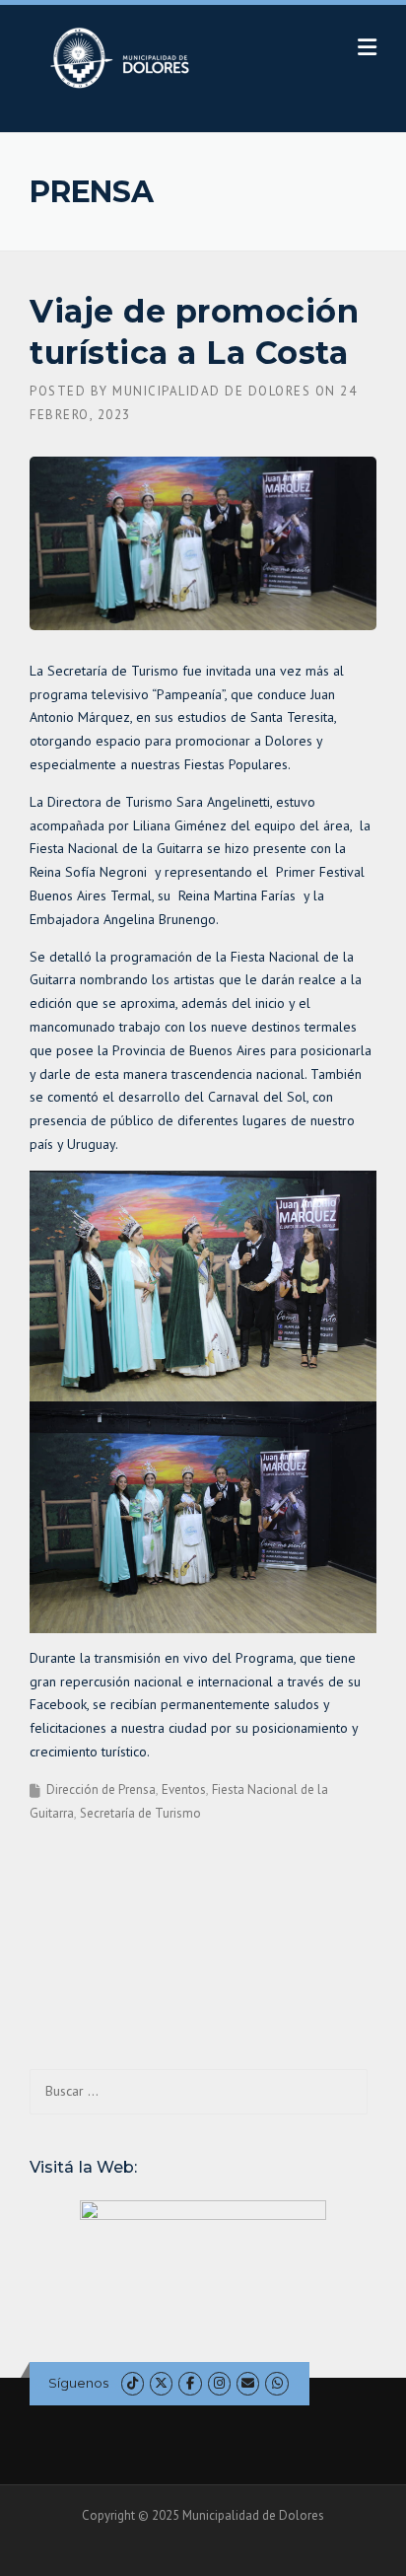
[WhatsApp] (276, 2383)
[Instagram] (219, 2383)
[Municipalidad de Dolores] (124, 57)
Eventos (184, 1789)
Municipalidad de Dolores (211, 391)
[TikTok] (133, 2383)
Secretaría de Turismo (140, 1813)
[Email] (248, 2383)
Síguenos (78, 2383)
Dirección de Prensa (101, 1789)
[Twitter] (161, 2383)
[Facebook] (190, 2383)
